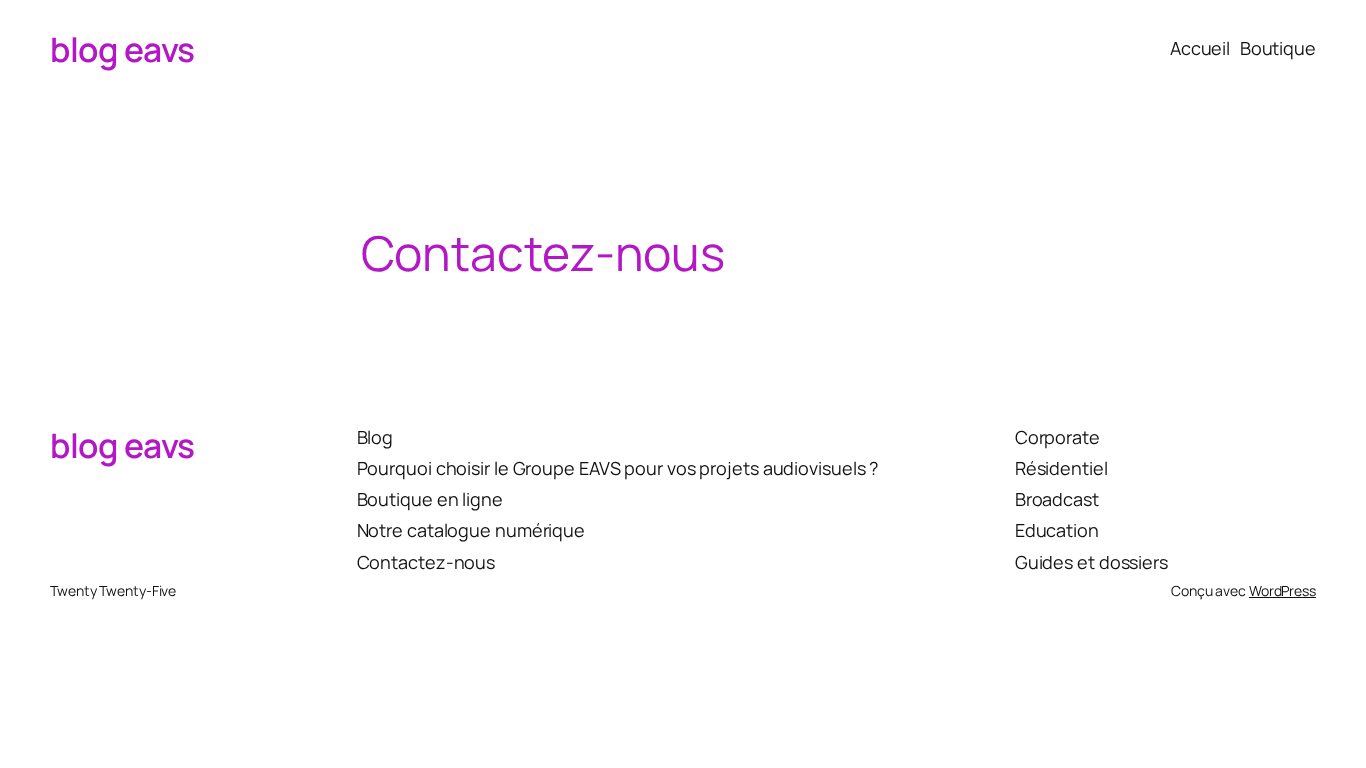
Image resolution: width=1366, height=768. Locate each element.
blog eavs (122, 49)
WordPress (1282, 590)
